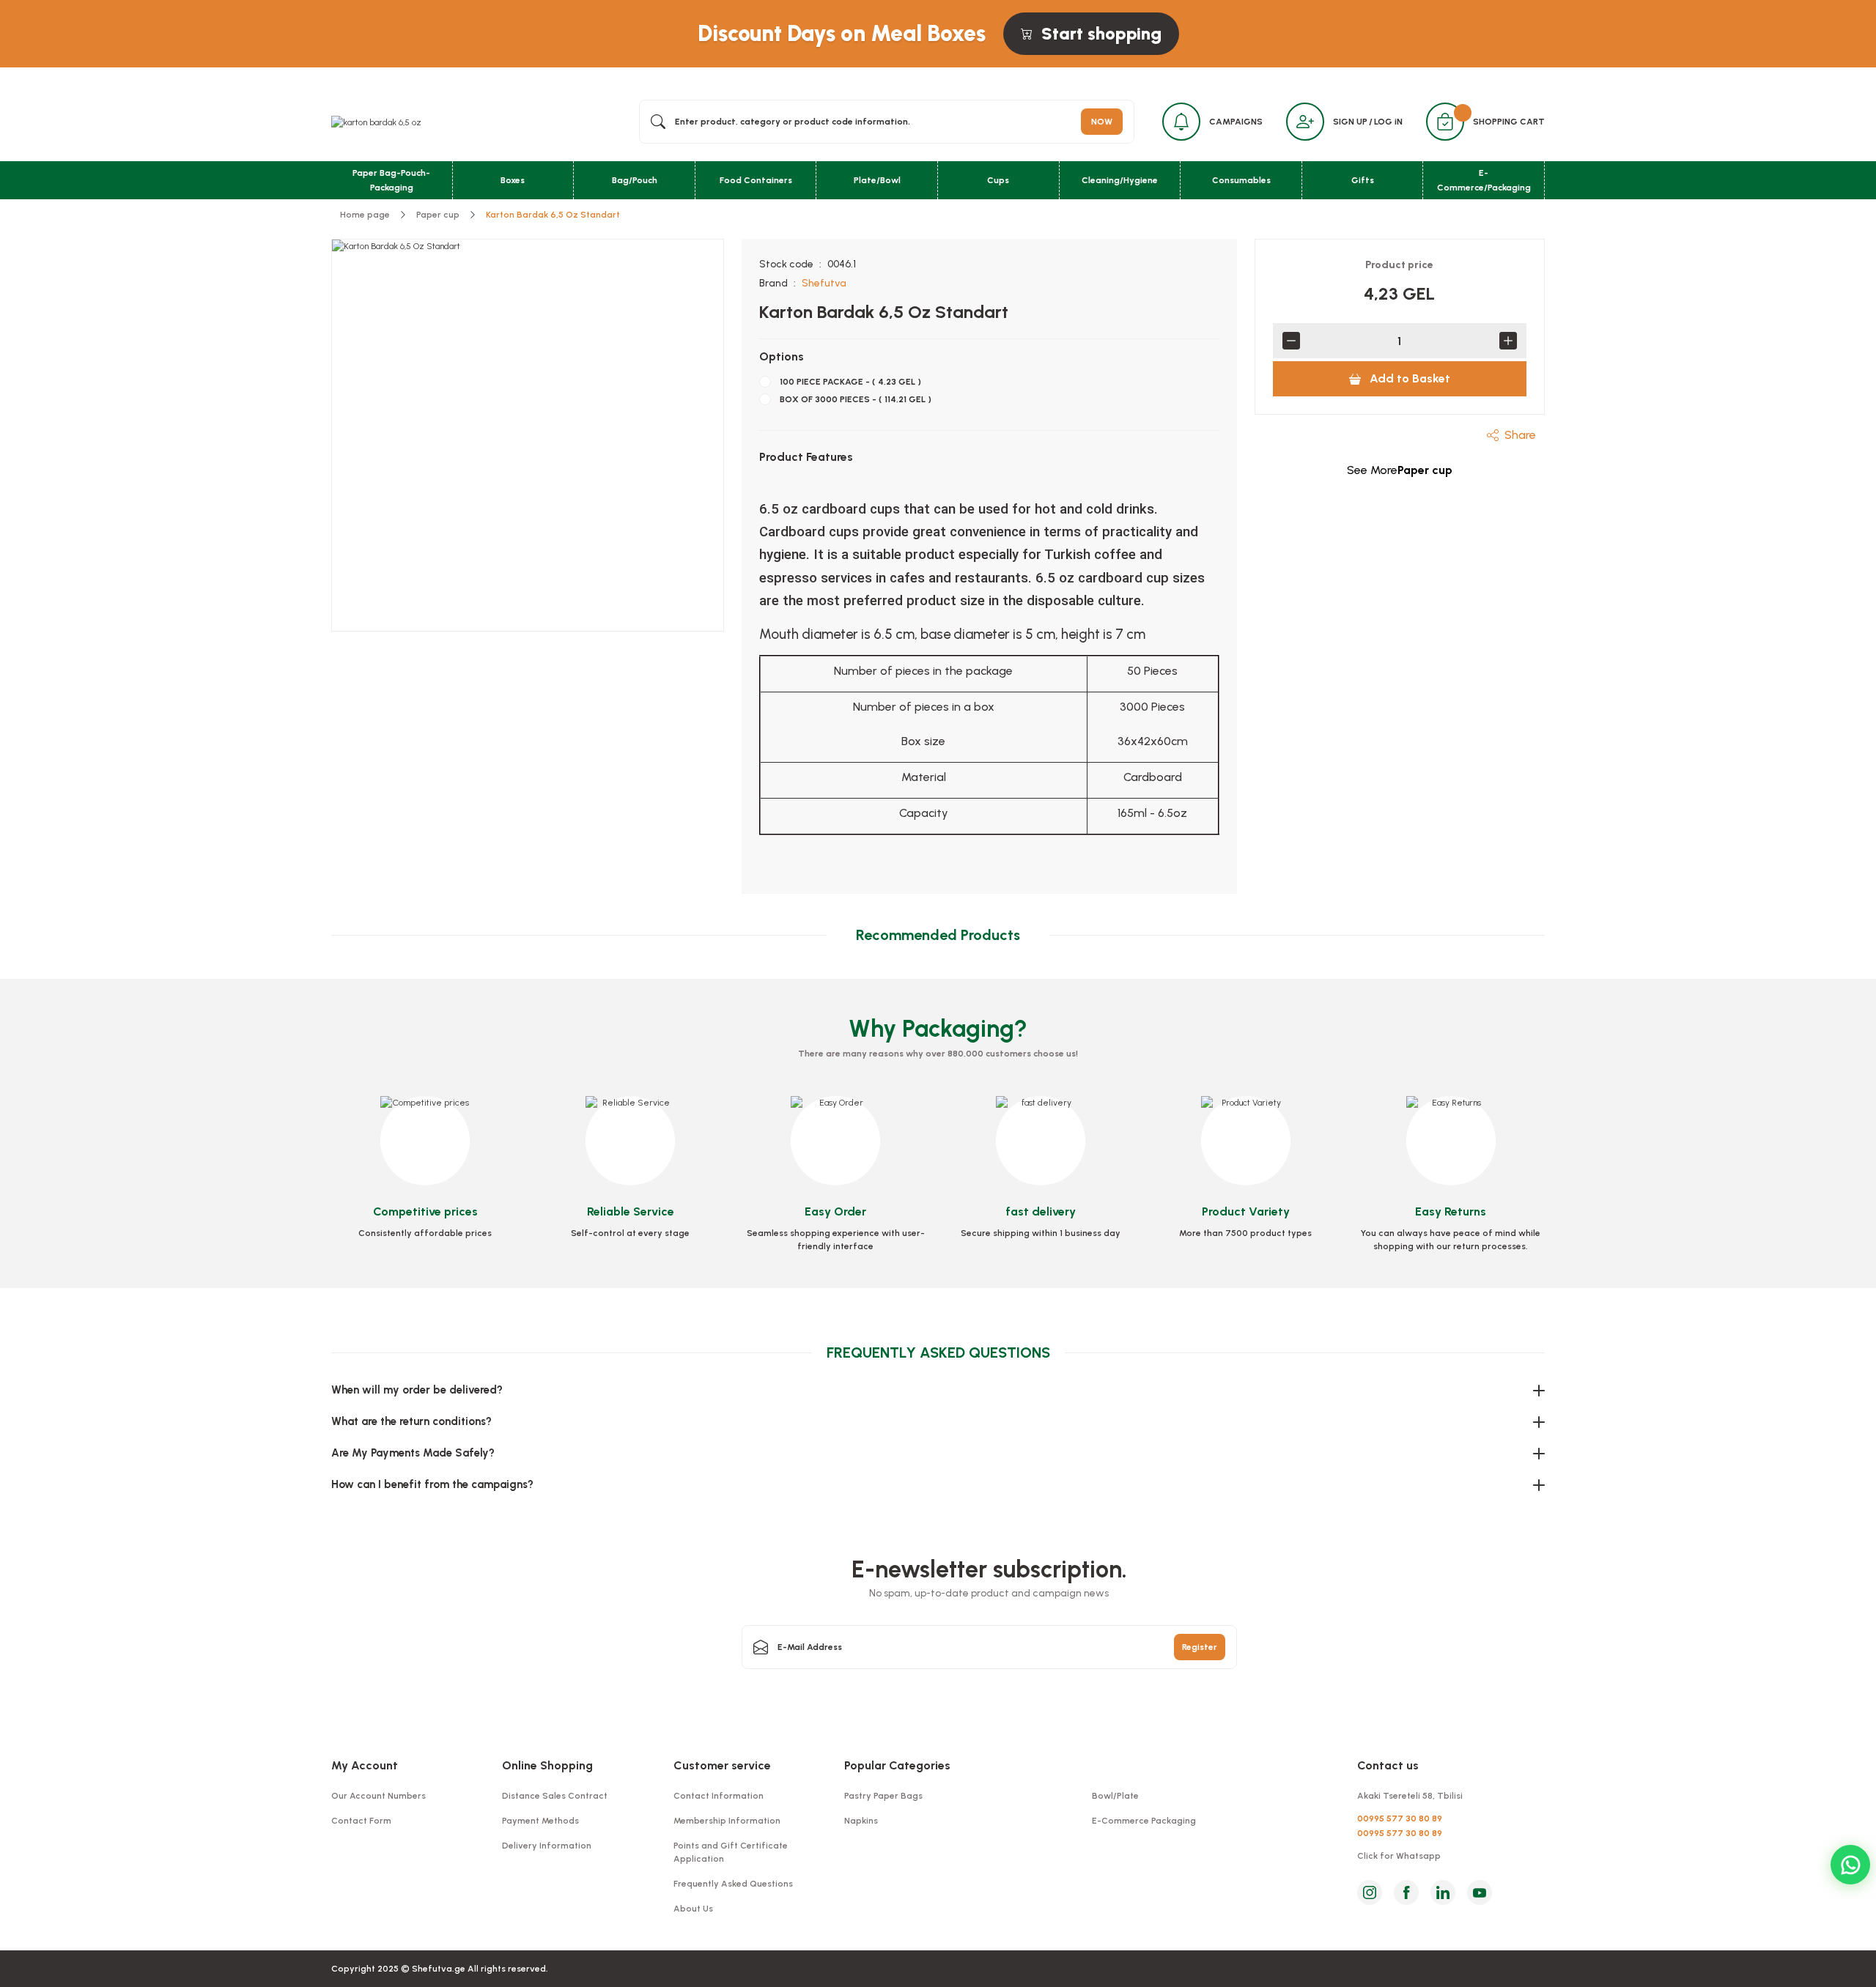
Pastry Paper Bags (883, 1796)
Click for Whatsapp (1399, 1856)
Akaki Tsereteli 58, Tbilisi (1410, 1796)
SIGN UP (1350, 122)
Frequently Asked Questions (733, 1884)
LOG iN (1388, 122)
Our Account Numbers (378, 1796)
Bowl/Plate (1115, 1796)
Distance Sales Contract (555, 1796)
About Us (693, 1909)
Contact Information (719, 1796)
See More (1400, 470)
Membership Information (727, 1821)
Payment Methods (540, 1821)
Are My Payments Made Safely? (413, 1453)
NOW (1102, 122)
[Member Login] (1305, 122)
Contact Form (361, 1821)
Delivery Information (547, 1846)
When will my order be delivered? (417, 1390)
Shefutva (824, 283)
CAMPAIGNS (1236, 122)
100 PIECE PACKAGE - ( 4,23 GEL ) (850, 382)
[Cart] (1445, 122)
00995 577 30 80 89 (1400, 1818)
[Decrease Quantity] (1291, 341)
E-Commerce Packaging (1144, 1821)
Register (1200, 1647)
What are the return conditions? (411, 1421)
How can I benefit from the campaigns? (432, 1484)
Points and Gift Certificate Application (731, 1852)
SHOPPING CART (1509, 122)
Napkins (861, 1821)
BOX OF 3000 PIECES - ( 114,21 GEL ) (856, 399)
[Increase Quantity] (1508, 341)
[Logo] (376, 122)
